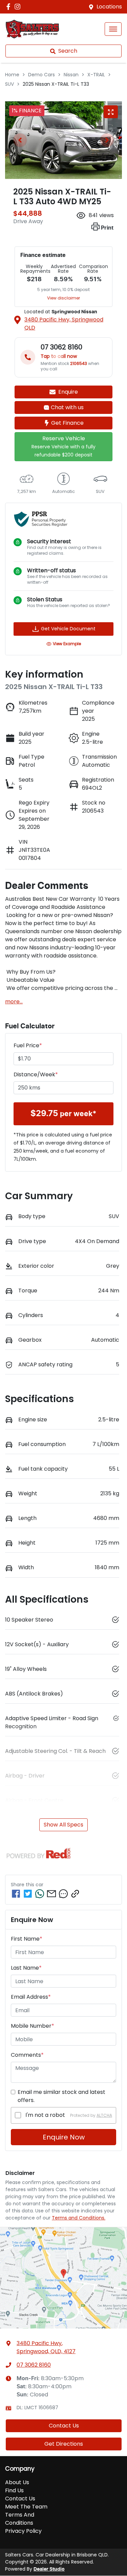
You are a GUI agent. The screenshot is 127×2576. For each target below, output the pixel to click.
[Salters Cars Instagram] (19, 7)
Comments (27, 2055)
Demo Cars (41, 75)
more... (14, 1002)
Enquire (68, 392)
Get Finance (67, 423)
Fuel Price (28, 1045)
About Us (17, 2482)
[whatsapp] (40, 1894)
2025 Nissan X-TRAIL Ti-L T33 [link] (56, 84)
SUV (9, 84)
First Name (27, 1939)
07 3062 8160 (34, 2365)
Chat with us (67, 407)
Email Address (31, 1997)
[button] (113, 29)
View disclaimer (63, 298)
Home (12, 75)
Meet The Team (26, 2507)
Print (107, 228)
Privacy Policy (23, 2531)
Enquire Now (64, 2137)
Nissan (71, 75)
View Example (67, 644)
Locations (109, 7)
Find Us (14, 2490)
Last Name (26, 1968)
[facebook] (16, 1894)
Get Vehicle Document (68, 629)
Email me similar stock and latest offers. (61, 2096)
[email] (51, 1894)
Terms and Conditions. (79, 2218)
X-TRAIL (96, 75)
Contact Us (64, 2426)
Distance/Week (36, 1074)
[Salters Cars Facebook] (10, 7)
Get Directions (64, 2444)
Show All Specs (63, 1825)
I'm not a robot (45, 2115)
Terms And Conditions (20, 2519)
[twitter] (28, 1894)
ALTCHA (104, 2115)
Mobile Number (33, 2026)
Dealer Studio (49, 2569)
